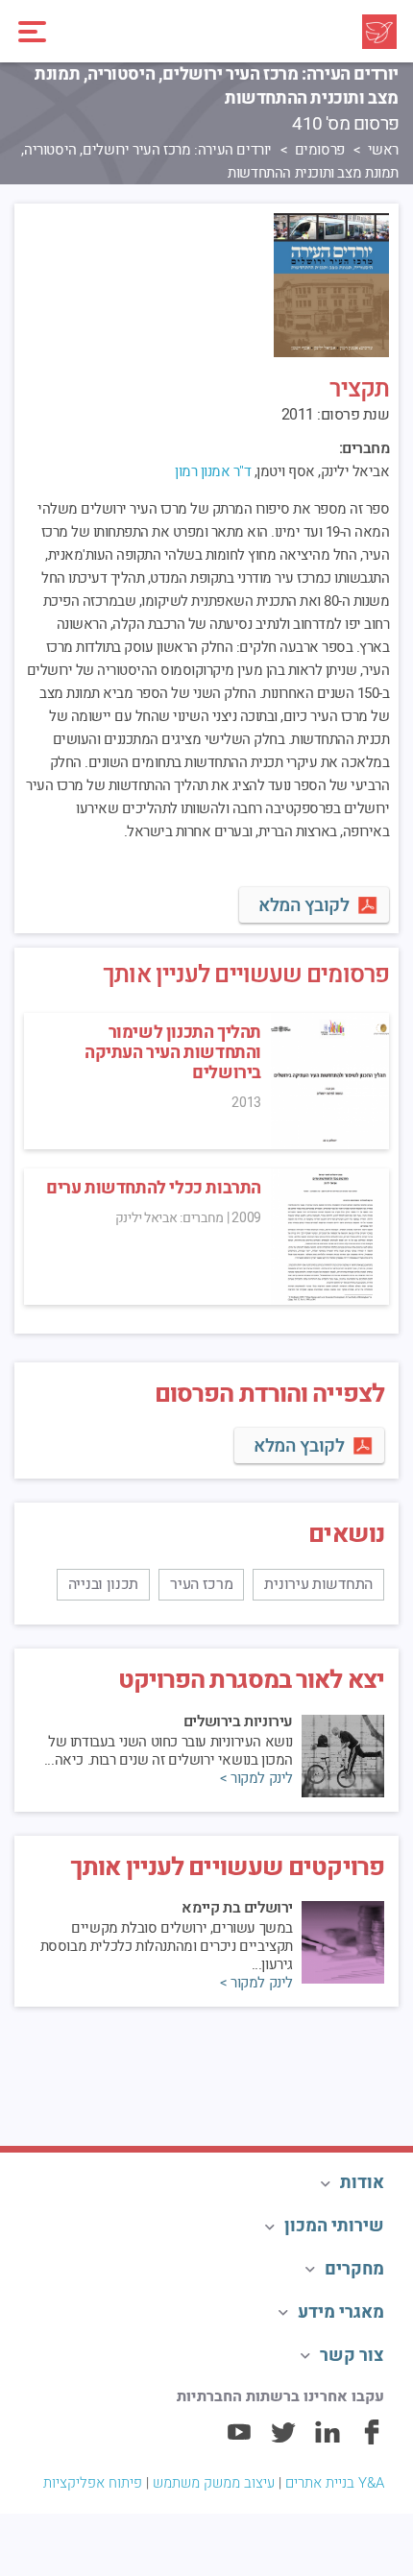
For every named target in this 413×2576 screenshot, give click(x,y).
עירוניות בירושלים (238, 1721)
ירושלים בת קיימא (237, 1908)
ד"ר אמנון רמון (213, 471)
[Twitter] (283, 2441)
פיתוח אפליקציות (93, 2483)
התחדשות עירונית (318, 1584)
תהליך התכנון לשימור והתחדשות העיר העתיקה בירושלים (173, 1053)
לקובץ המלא (304, 905)
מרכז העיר (201, 1584)
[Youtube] (239, 2441)
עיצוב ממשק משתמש (214, 2483)
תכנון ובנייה (103, 1584)
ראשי (383, 150)
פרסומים (320, 150)
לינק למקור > (256, 1779)
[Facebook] (372, 2441)
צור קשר (352, 2356)
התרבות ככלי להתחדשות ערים (154, 1188)
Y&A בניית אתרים (335, 2483)
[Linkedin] (328, 2441)
